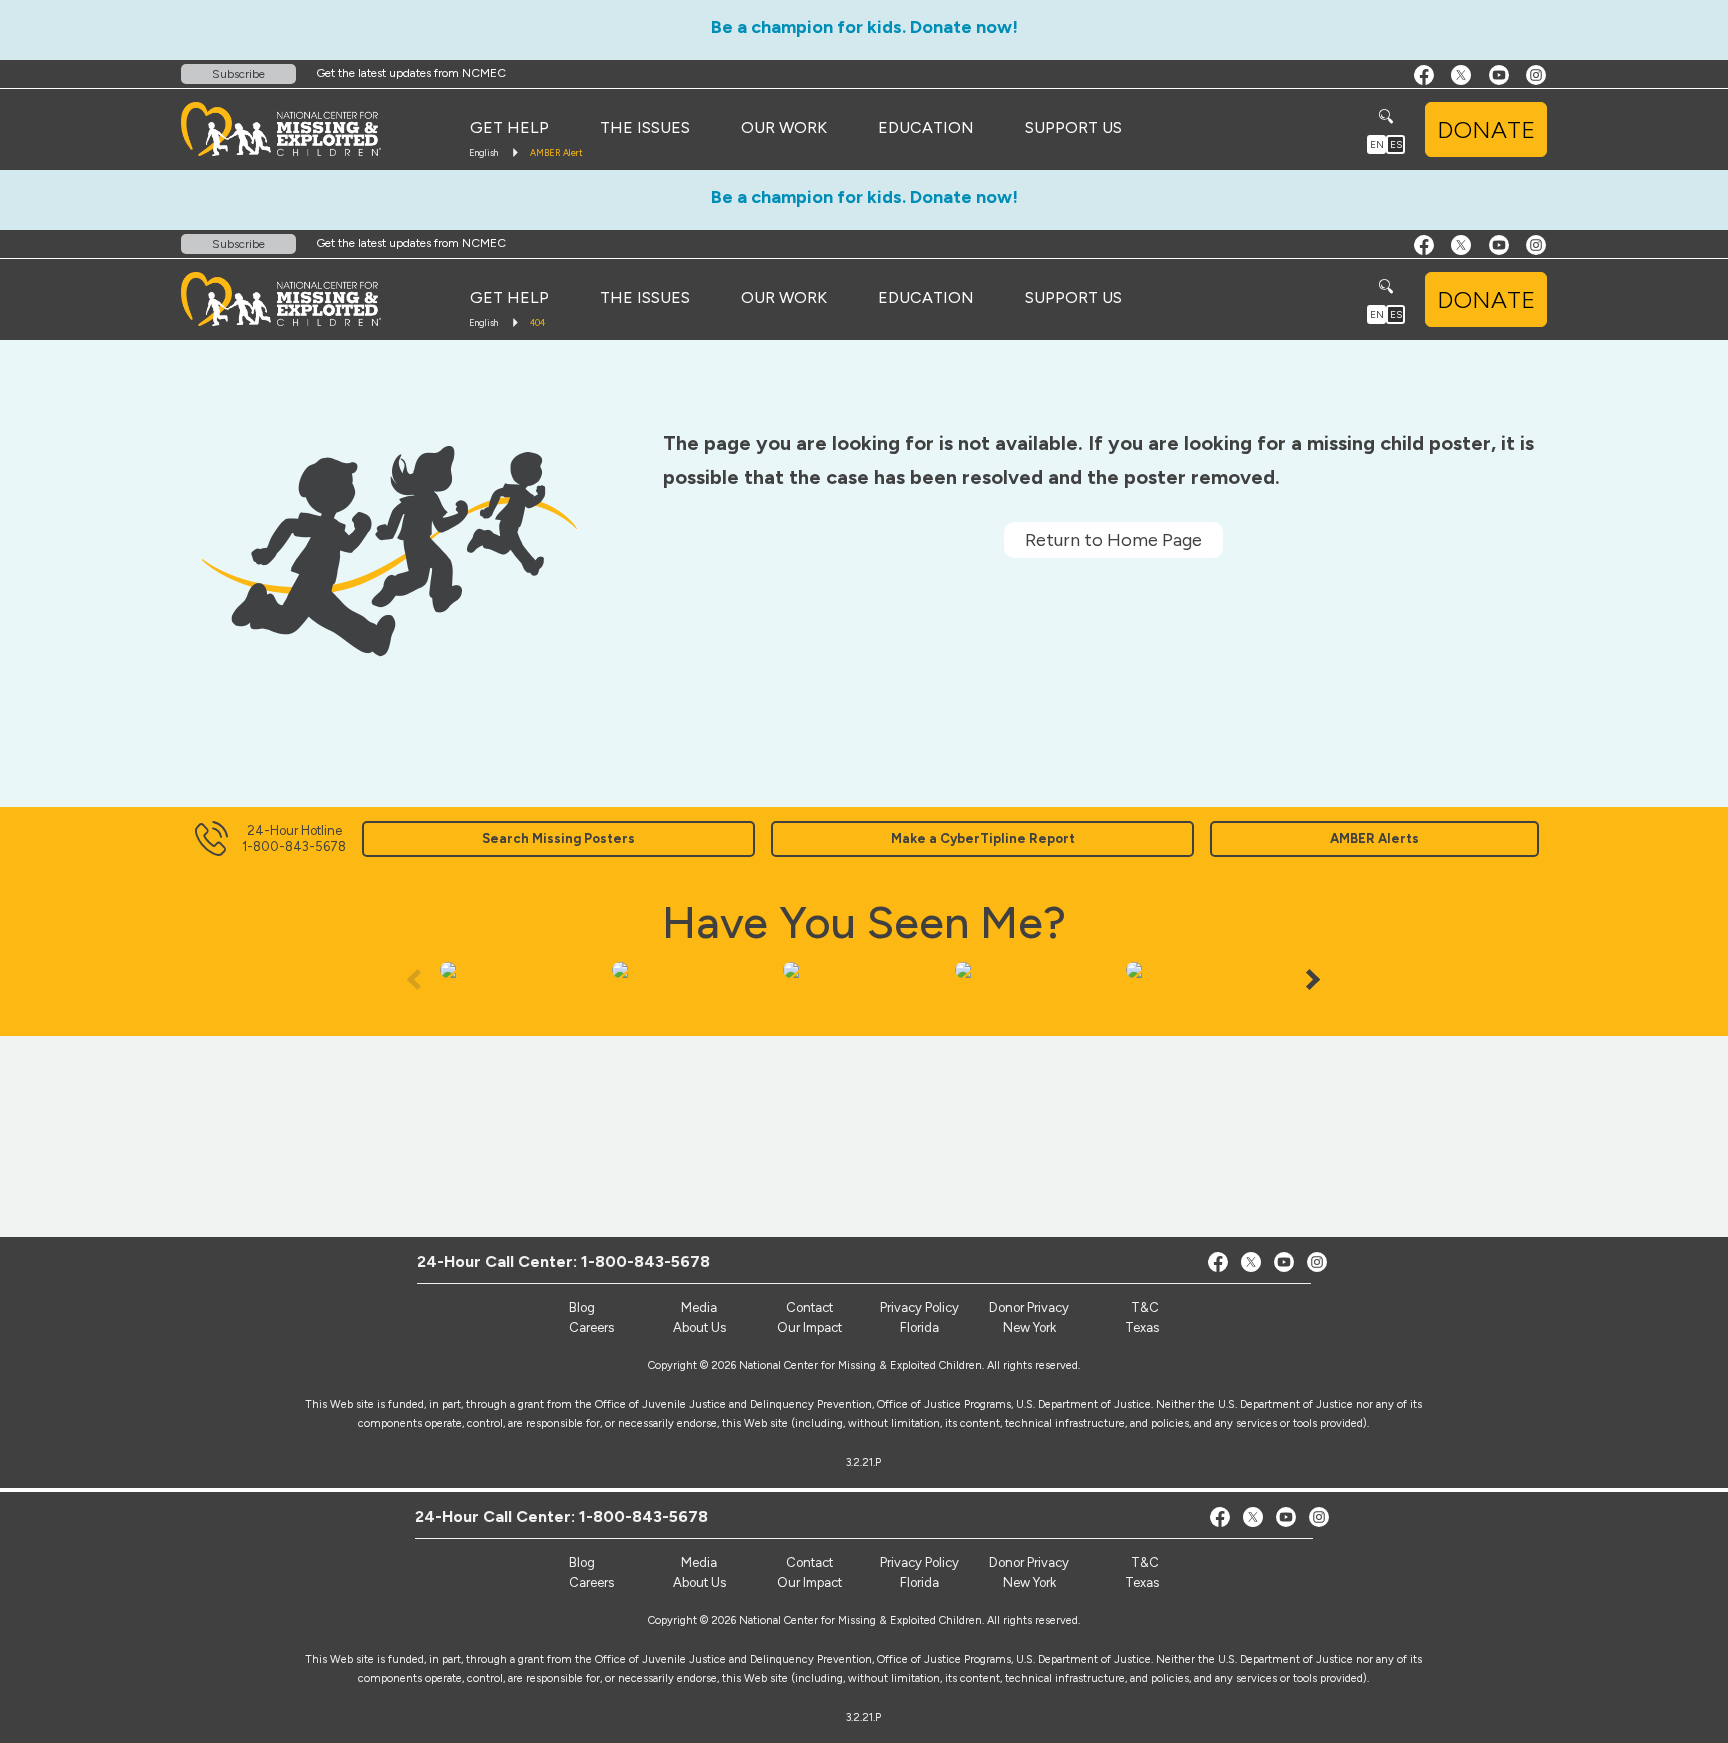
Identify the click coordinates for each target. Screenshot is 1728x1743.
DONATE (1486, 129)
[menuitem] (509, 128)
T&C (1145, 1562)
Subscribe (238, 74)
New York (1029, 1582)
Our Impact (809, 1582)
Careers (591, 1582)
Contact (809, 1562)
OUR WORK (784, 127)
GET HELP (509, 127)
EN (1377, 144)
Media (699, 1562)
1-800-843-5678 (643, 1516)
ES (1396, 144)
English (483, 152)
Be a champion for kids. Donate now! (864, 27)
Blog (582, 1562)
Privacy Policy (919, 1562)
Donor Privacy (1029, 1562)
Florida (919, 1582)
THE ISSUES (645, 127)
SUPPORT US (1073, 127)
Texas (1142, 1582)
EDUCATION (926, 127)
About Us (699, 1582)
